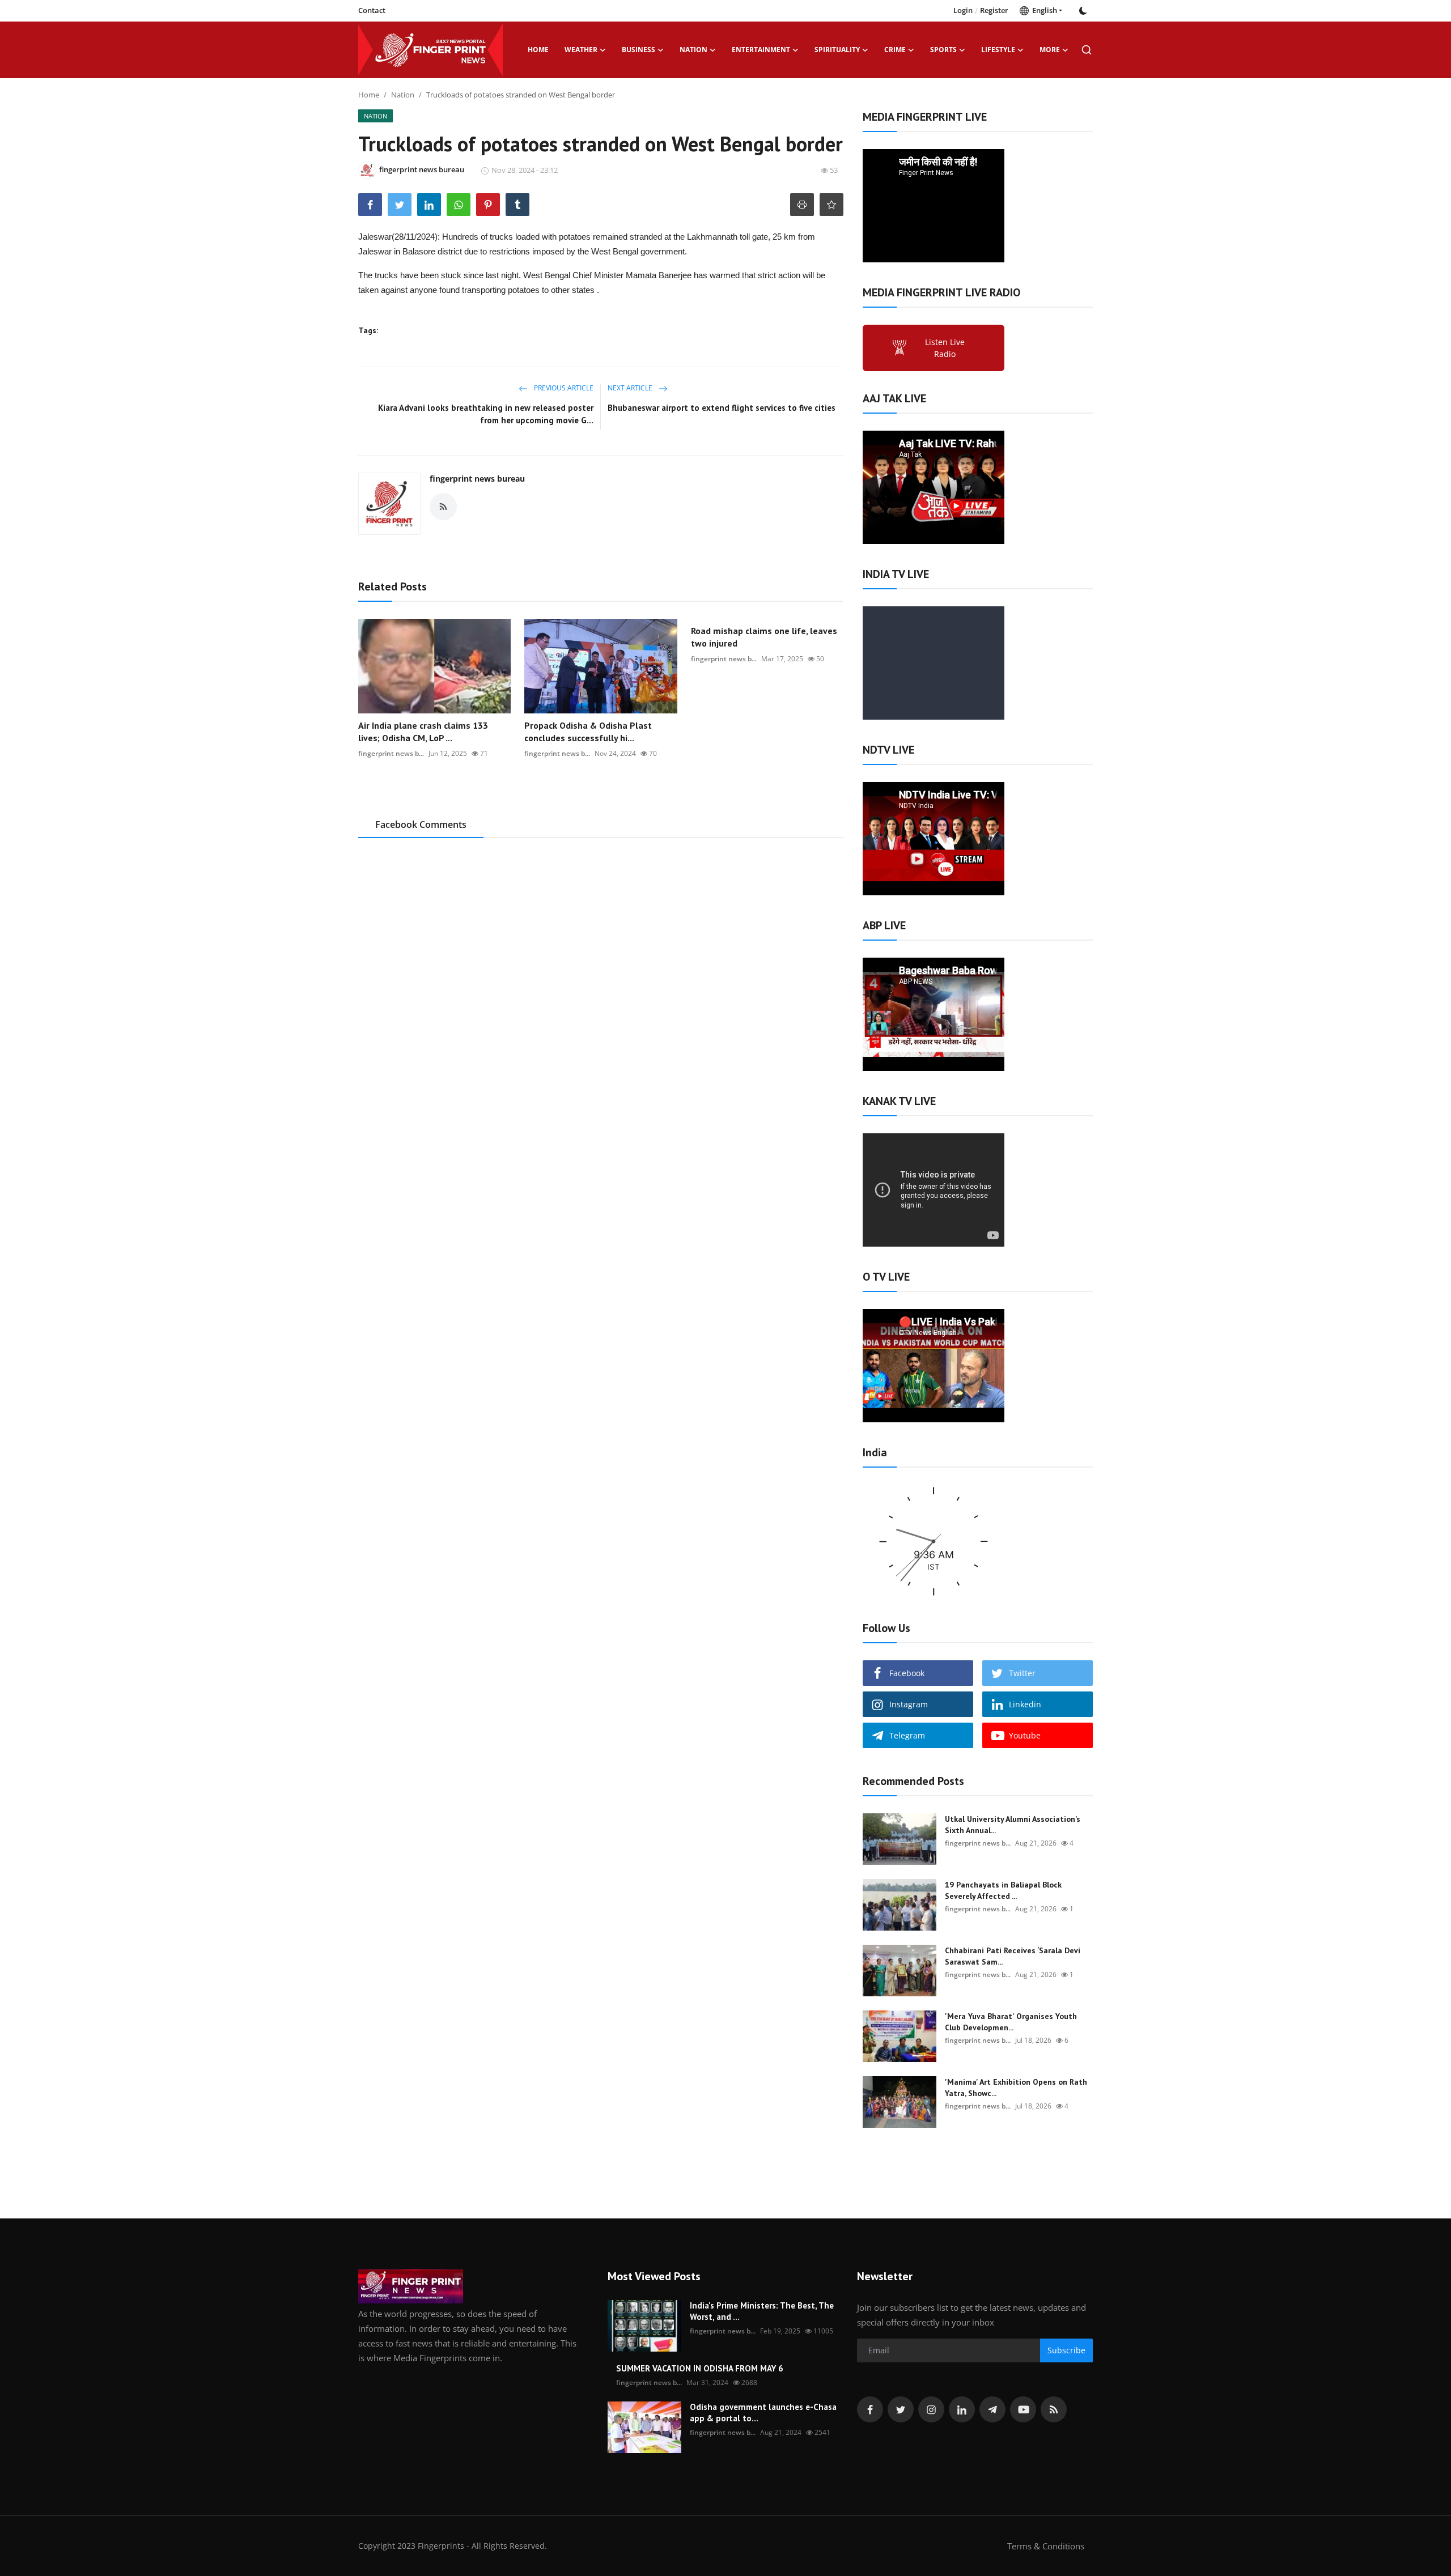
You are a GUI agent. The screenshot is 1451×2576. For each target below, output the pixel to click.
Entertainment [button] (761, 50)
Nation (403, 95)
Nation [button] (693, 50)
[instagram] (931, 2409)
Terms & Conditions (1046, 2546)
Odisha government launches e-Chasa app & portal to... (763, 2413)
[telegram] (992, 2409)
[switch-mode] (1083, 11)
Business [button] (638, 50)
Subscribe (1066, 2350)
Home (538, 50)
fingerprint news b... (391, 753)
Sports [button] (943, 50)
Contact (372, 10)
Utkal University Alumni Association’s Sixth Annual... (1013, 1825)
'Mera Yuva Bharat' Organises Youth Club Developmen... (1011, 2022)
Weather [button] (581, 50)
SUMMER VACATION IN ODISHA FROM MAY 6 (700, 2368)
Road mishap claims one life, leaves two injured (764, 637)
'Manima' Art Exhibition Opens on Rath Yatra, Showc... (1016, 2088)
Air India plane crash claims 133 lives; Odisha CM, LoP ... (423, 732)
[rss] (1054, 2409)
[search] (1087, 50)
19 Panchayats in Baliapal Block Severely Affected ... (1003, 1890)
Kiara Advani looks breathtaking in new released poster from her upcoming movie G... (486, 414)
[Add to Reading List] (831, 205)
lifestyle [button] (998, 50)
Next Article (631, 388)
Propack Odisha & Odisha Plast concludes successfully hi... (588, 732)
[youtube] (1023, 2409)
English (1043, 10)
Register (994, 10)
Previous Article (563, 388)
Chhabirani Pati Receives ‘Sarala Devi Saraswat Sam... (1013, 1956)
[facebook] (870, 2409)
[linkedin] (962, 2409)
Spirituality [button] (837, 50)
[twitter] (901, 2409)
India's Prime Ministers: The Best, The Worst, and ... (762, 2311)
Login (963, 10)
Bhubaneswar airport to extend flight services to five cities (722, 408)
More (1050, 50)
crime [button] (895, 50)
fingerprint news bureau (477, 479)
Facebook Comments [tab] (421, 824)
